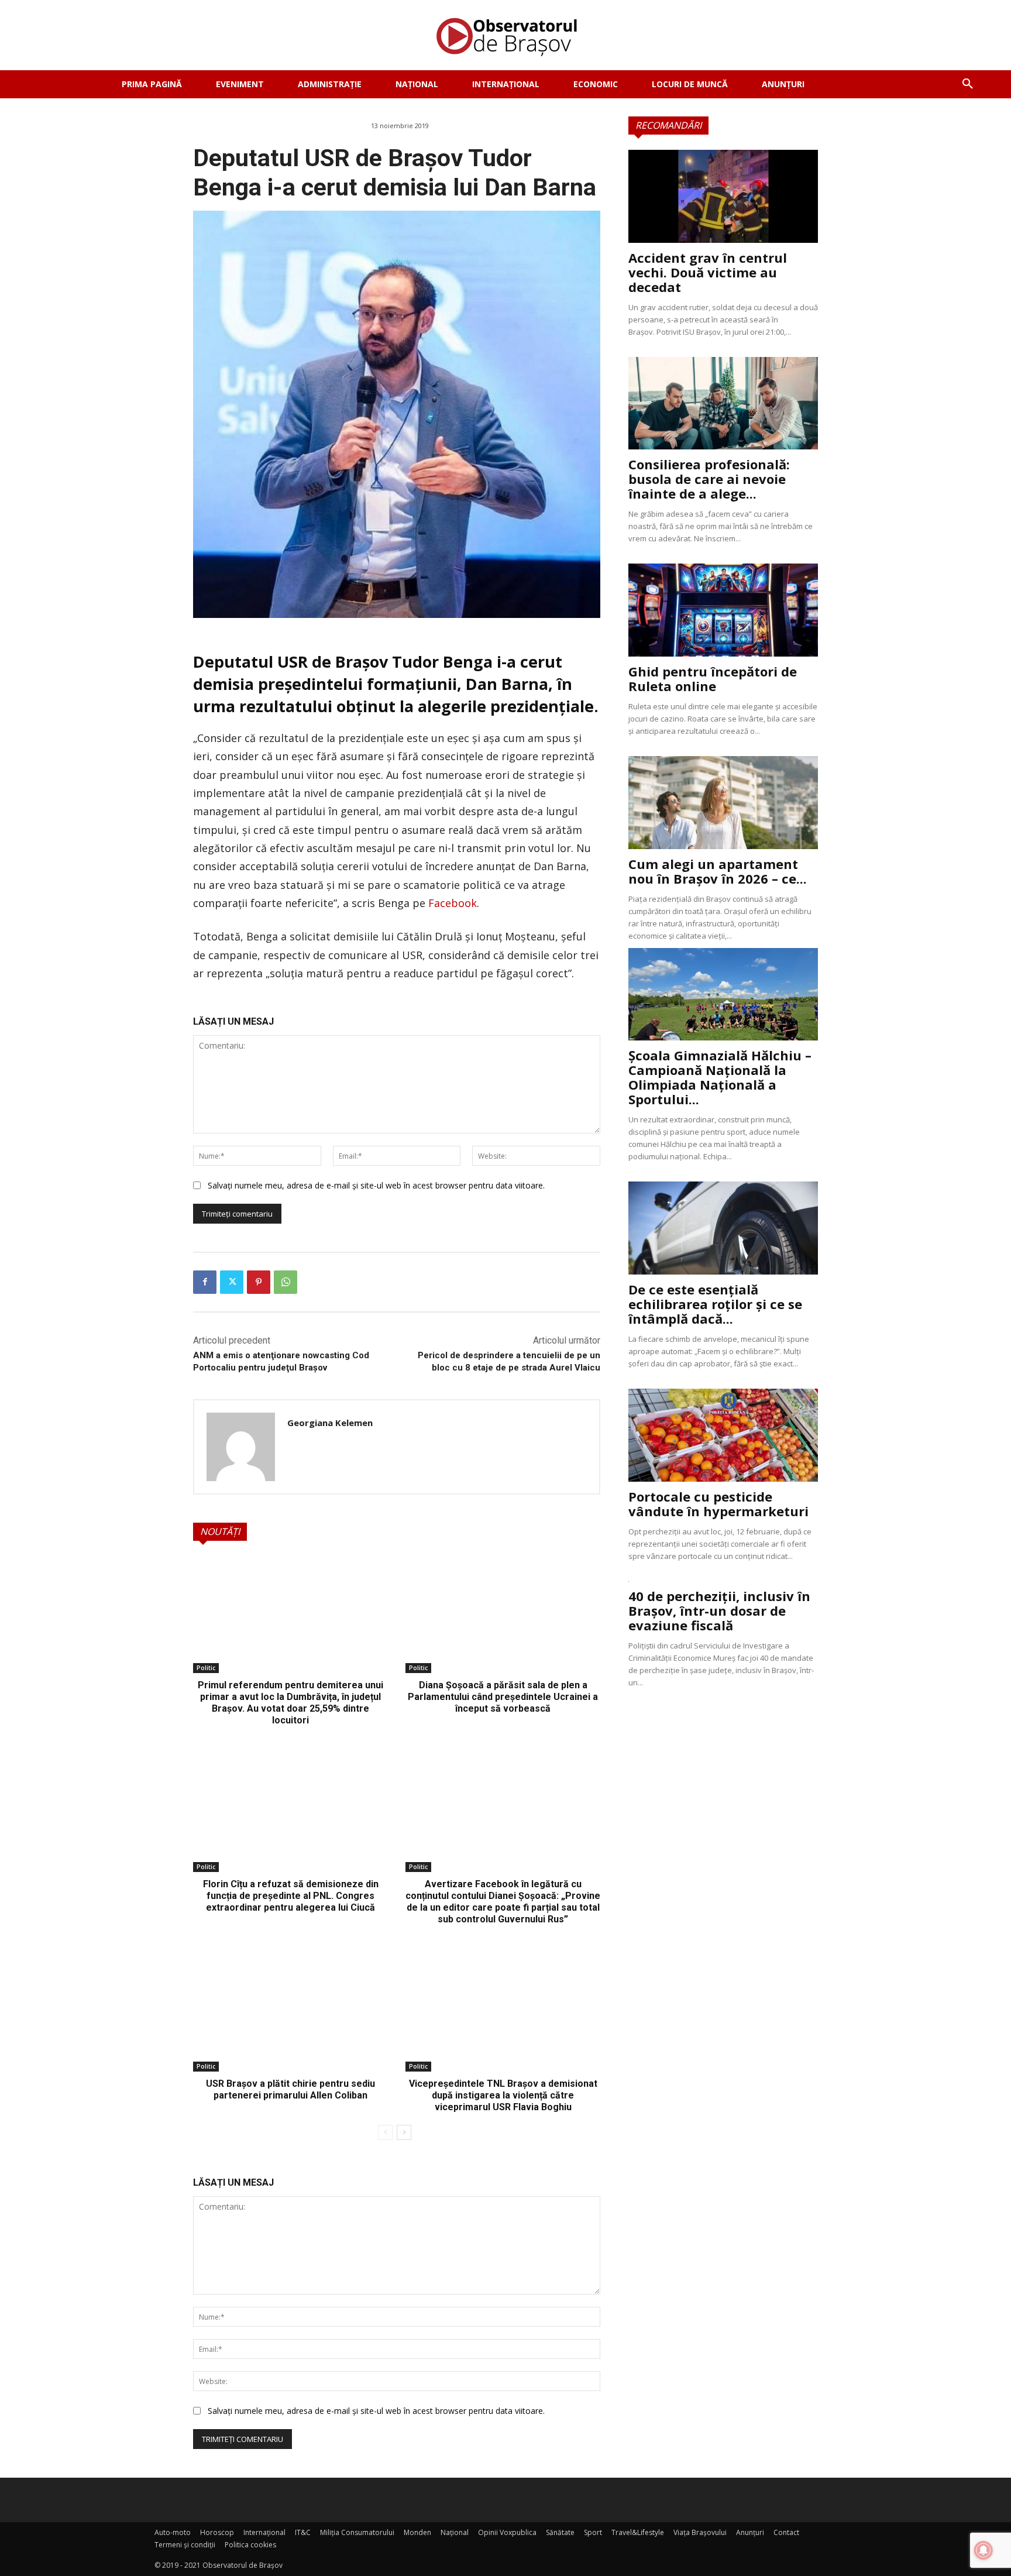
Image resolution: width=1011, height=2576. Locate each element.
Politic (206, 1668)
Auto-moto (173, 2532)
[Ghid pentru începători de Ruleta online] (723, 610)
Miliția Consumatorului (357, 2532)
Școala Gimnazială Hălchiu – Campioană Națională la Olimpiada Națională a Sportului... (720, 1077)
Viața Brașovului (700, 2532)
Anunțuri (750, 2532)
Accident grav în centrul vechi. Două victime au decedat (708, 272)
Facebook (453, 903)
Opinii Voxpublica (507, 2532)
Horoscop (217, 2532)
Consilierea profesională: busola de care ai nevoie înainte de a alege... (709, 479)
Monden (417, 2532)
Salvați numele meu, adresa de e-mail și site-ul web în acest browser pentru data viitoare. (376, 1185)
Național (455, 2532)
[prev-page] (385, 2132)
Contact (786, 2532)
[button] (968, 84)
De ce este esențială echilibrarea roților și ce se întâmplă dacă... (715, 1304)
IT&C (303, 2532)
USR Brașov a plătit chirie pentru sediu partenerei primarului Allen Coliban (290, 2089)
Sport (593, 2532)
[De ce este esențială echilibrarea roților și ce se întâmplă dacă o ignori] (723, 1228)
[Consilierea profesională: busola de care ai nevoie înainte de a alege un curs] (723, 403)
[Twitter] (232, 1282)
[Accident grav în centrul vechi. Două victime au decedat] (723, 196)
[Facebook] (205, 1282)
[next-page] (404, 2132)
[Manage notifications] (984, 2550)
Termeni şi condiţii (185, 2545)
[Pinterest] (259, 1282)
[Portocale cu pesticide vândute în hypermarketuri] (723, 1435)
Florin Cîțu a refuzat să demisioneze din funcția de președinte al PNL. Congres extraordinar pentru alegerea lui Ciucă (291, 1896)
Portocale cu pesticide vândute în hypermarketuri (718, 1504)
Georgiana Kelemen (330, 1423)
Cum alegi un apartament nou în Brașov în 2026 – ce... (718, 871)
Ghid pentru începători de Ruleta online (713, 679)
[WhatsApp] (286, 1282)
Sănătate (560, 2532)
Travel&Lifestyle (638, 2532)
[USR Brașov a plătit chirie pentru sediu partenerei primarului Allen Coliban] (290, 2013)
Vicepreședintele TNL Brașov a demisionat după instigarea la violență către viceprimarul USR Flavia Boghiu (503, 2095)
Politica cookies (250, 2545)
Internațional (264, 2532)
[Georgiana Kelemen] (241, 1447)
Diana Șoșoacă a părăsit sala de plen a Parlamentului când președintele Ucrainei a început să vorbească (503, 1697)
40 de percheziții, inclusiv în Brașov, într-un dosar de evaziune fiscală (719, 1610)
